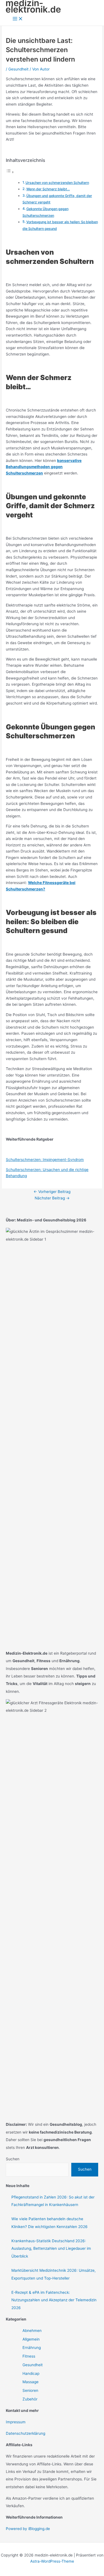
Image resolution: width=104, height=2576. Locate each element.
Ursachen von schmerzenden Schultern (57, 183)
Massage (31, 2382)
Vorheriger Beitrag (52, 1192)
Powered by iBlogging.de (28, 2529)
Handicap (31, 2373)
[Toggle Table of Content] (10, 172)
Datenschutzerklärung (26, 2433)
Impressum (16, 2422)
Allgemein (31, 2339)
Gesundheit (18, 69)
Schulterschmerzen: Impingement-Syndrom (45, 1160)
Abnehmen (32, 2331)
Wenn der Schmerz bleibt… (48, 189)
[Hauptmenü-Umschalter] (18, 19)
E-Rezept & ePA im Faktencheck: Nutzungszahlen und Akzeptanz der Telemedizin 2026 (54, 2300)
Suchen (13, 2159)
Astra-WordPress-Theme (52, 2561)
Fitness (29, 2356)
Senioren (30, 2390)
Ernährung (32, 2348)
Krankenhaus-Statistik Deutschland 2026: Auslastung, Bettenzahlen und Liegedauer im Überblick (51, 2248)
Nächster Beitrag (52, 1198)
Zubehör (30, 2399)
